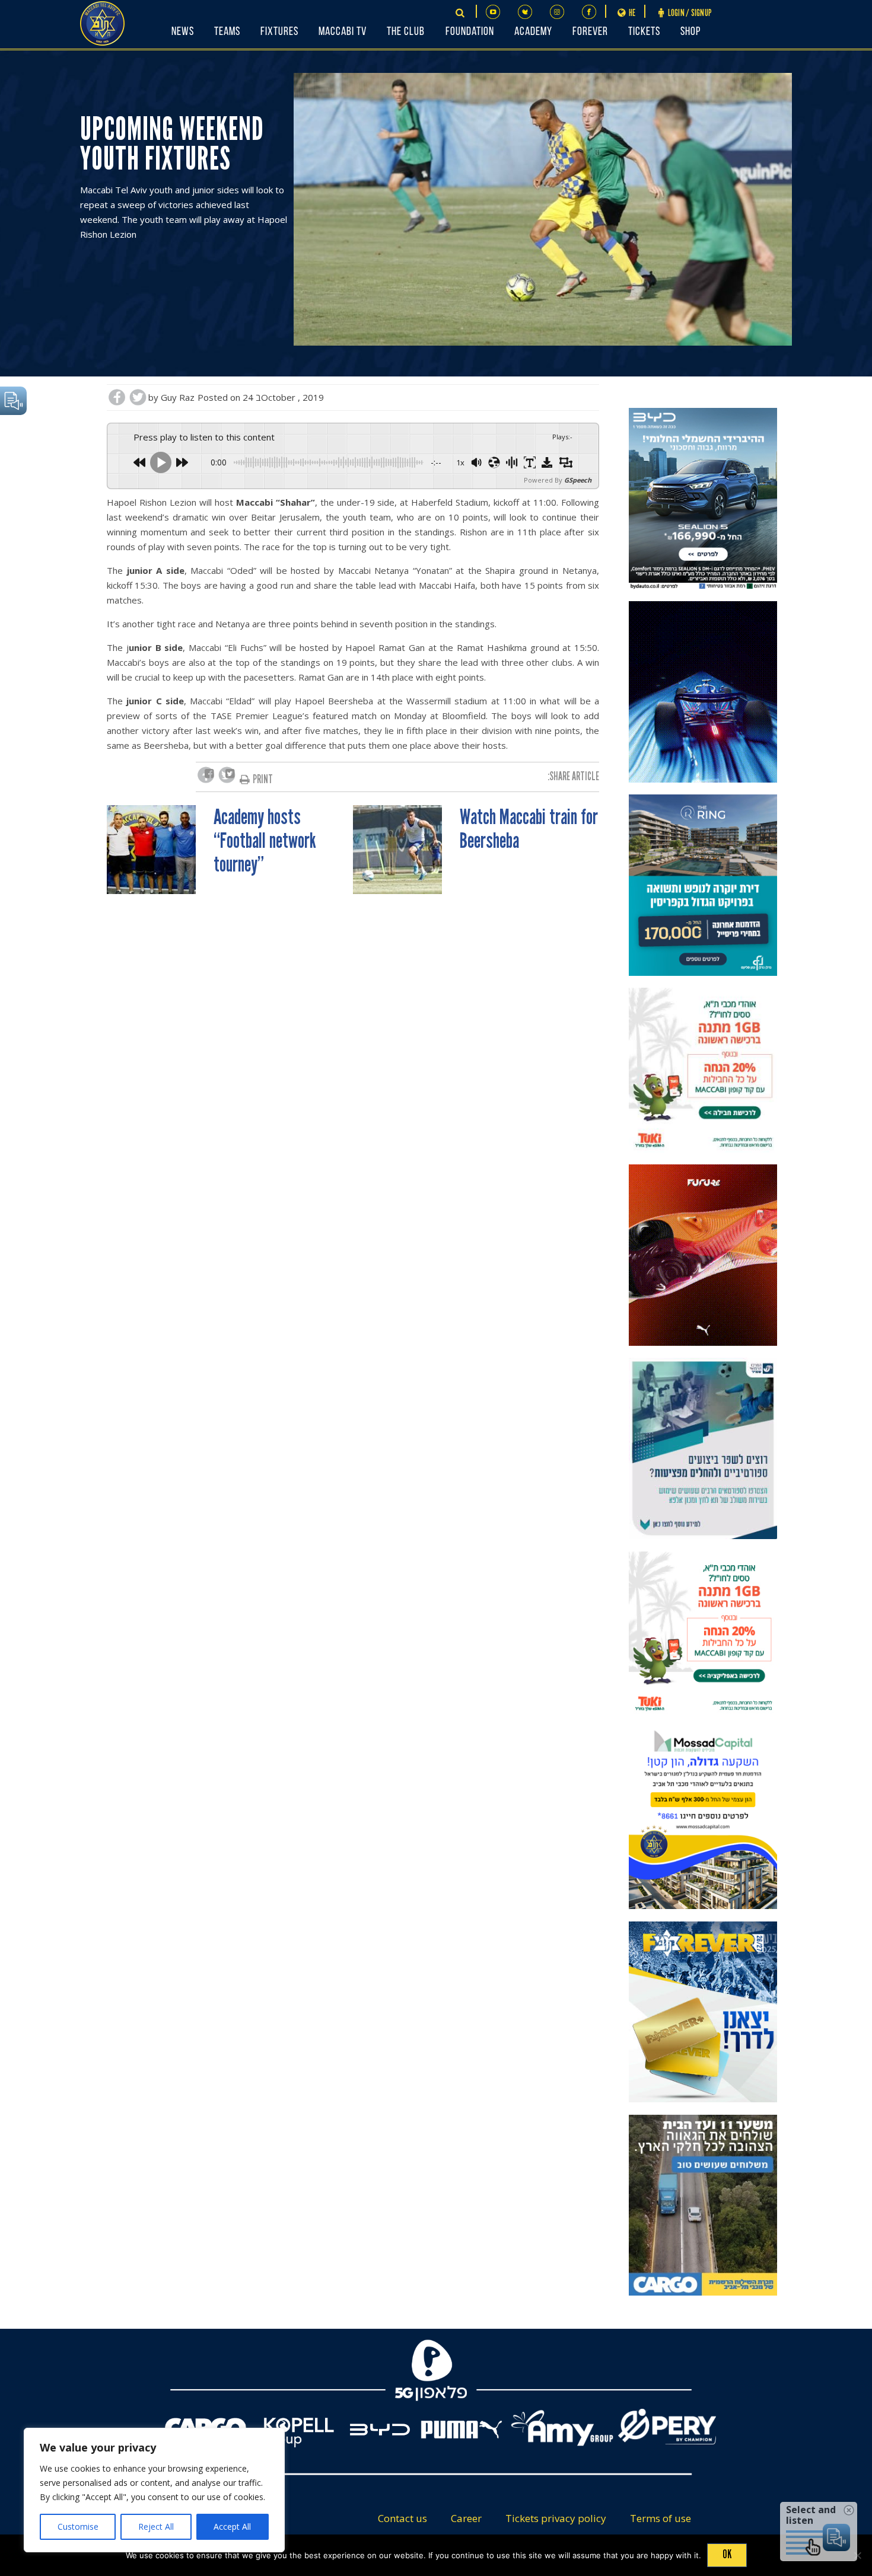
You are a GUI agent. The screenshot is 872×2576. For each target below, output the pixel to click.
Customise (78, 2526)
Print (263, 779)
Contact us (402, 2518)
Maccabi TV (343, 32)
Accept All (232, 2526)
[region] (154, 2490)
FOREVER (590, 32)
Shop (690, 32)
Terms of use (661, 2518)
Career (466, 2518)
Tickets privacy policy (556, 2518)
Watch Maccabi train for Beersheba (529, 829)
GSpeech (578, 480)
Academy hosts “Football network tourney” (265, 841)
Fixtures (279, 32)
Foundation (470, 32)
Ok (727, 2554)
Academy (533, 32)
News (183, 32)
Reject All (156, 2526)
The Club (406, 32)
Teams (227, 32)
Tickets (644, 32)
